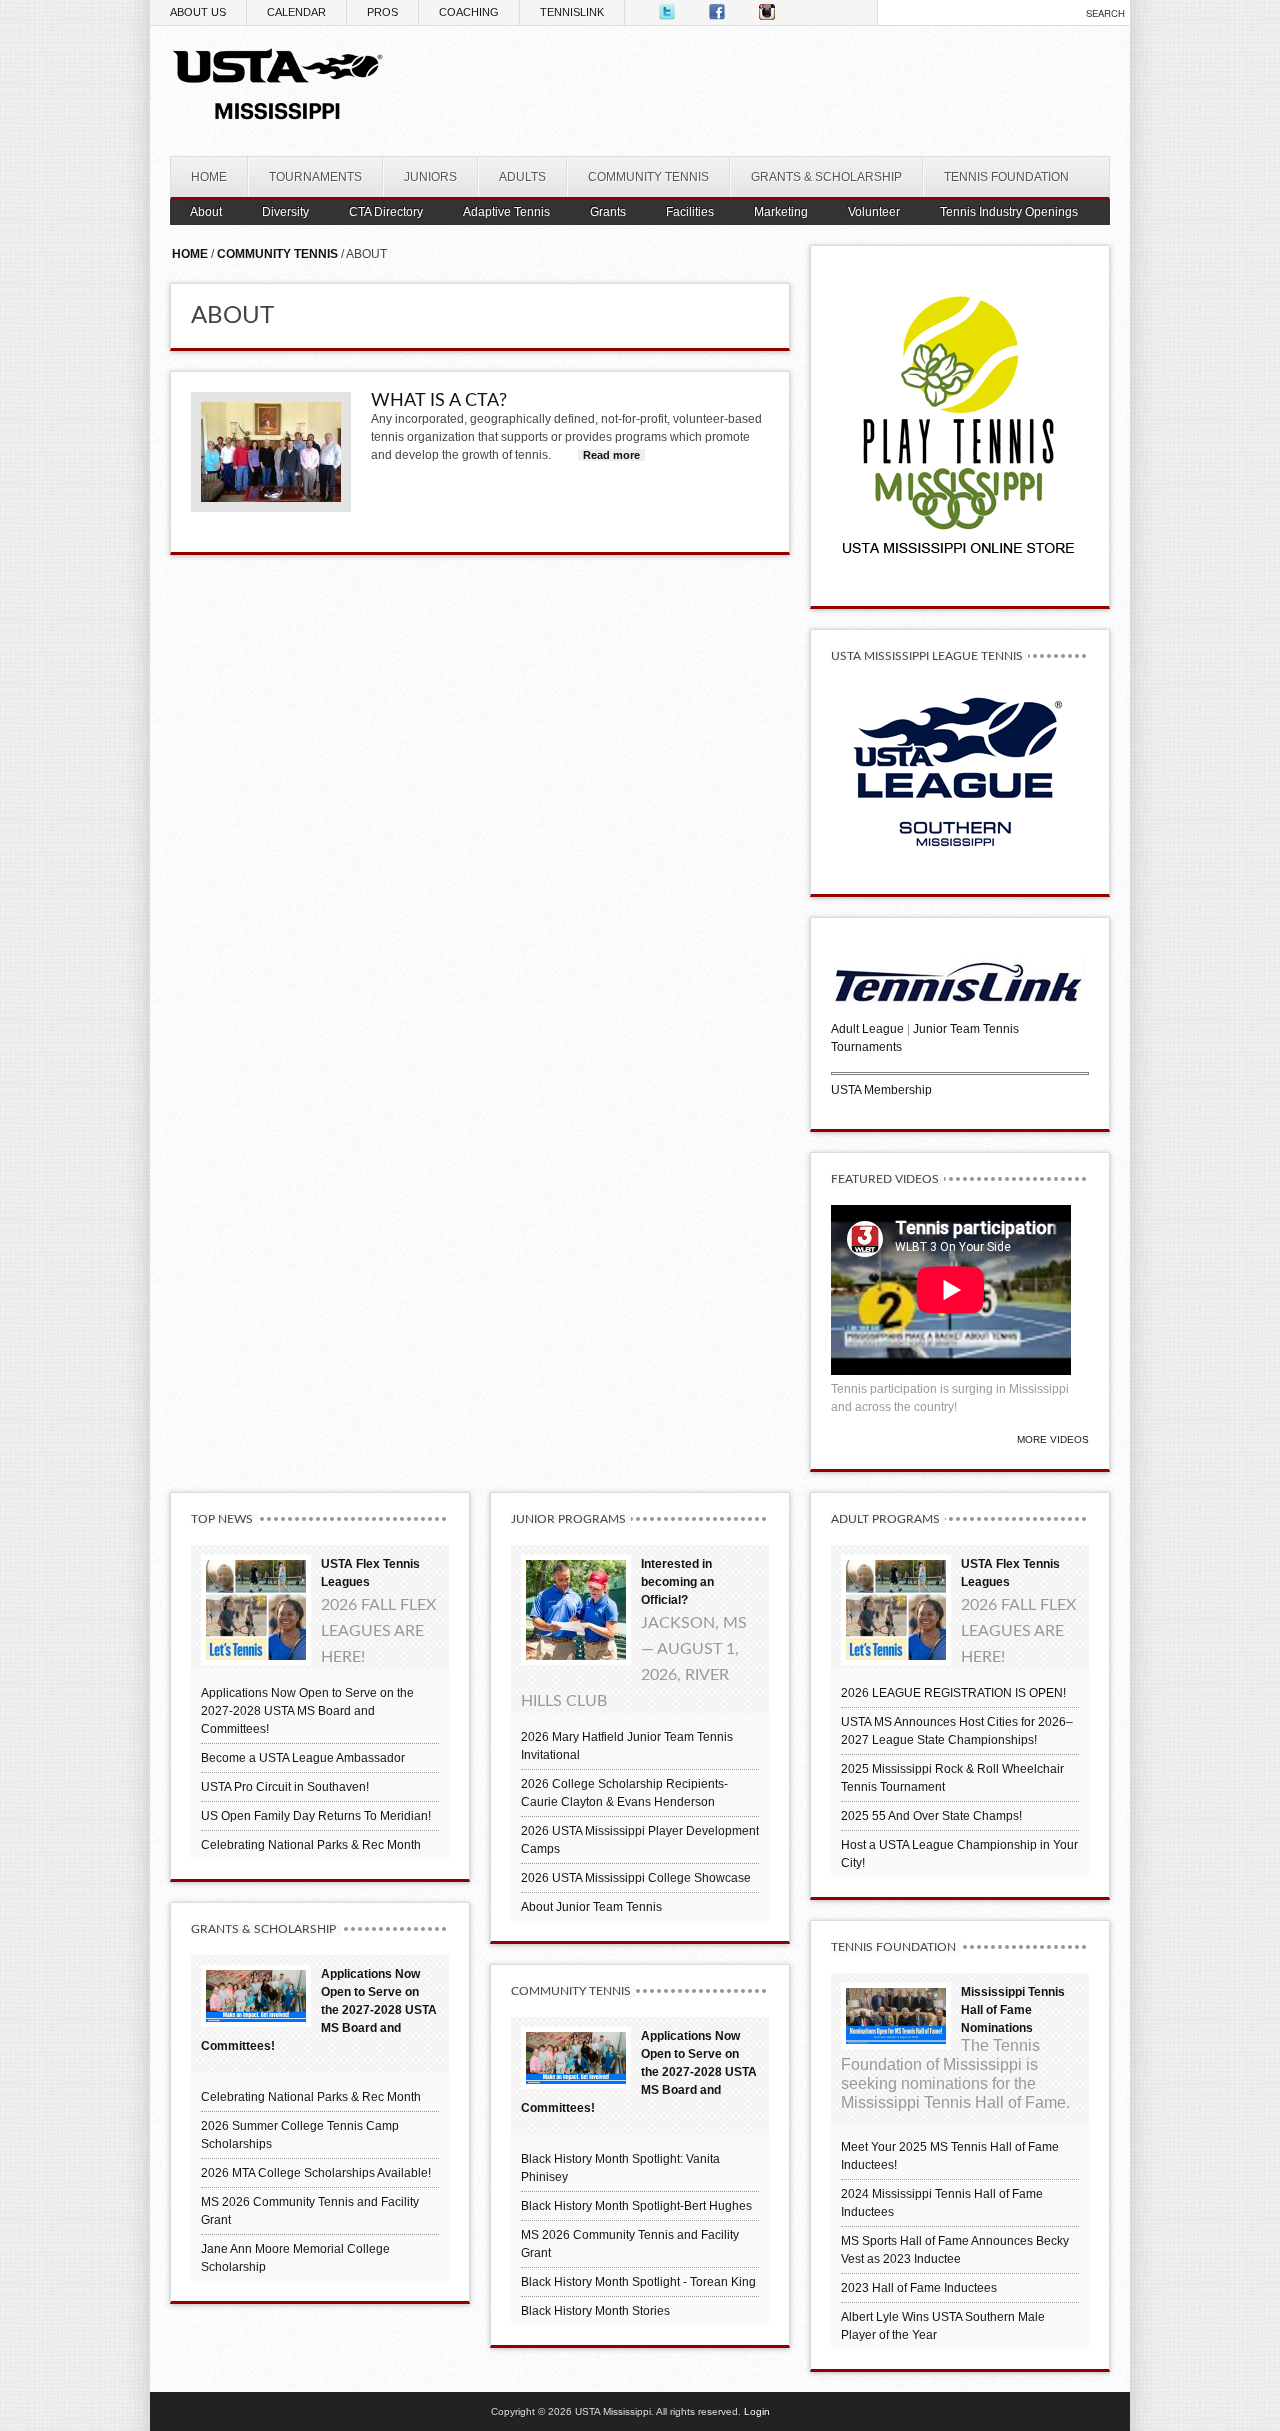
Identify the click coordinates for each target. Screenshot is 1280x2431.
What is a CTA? (439, 401)
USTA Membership (881, 1090)
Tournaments (866, 1047)
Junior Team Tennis (966, 1029)
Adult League (867, 1029)
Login (757, 2411)
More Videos (1053, 1439)
